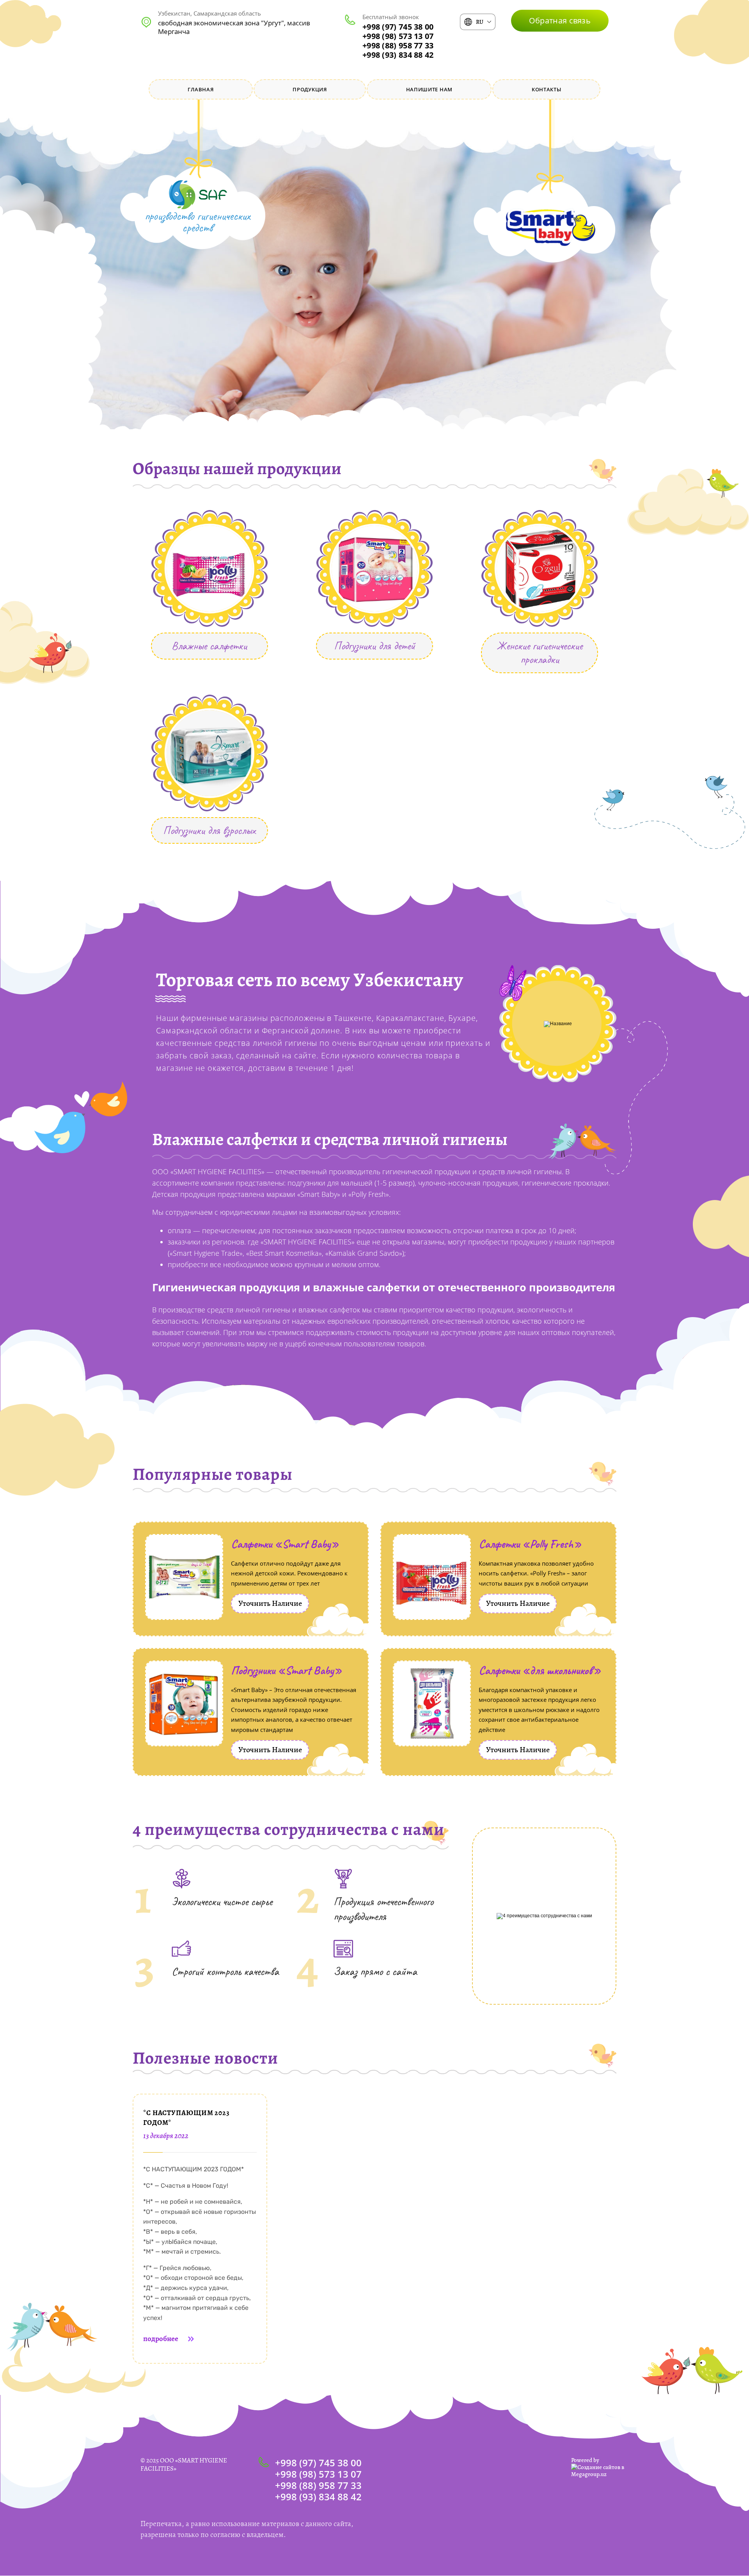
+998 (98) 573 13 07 (398, 36)
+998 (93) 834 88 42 (398, 55)
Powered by (585, 2460)
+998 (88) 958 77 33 (398, 45)
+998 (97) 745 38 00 (398, 27)
